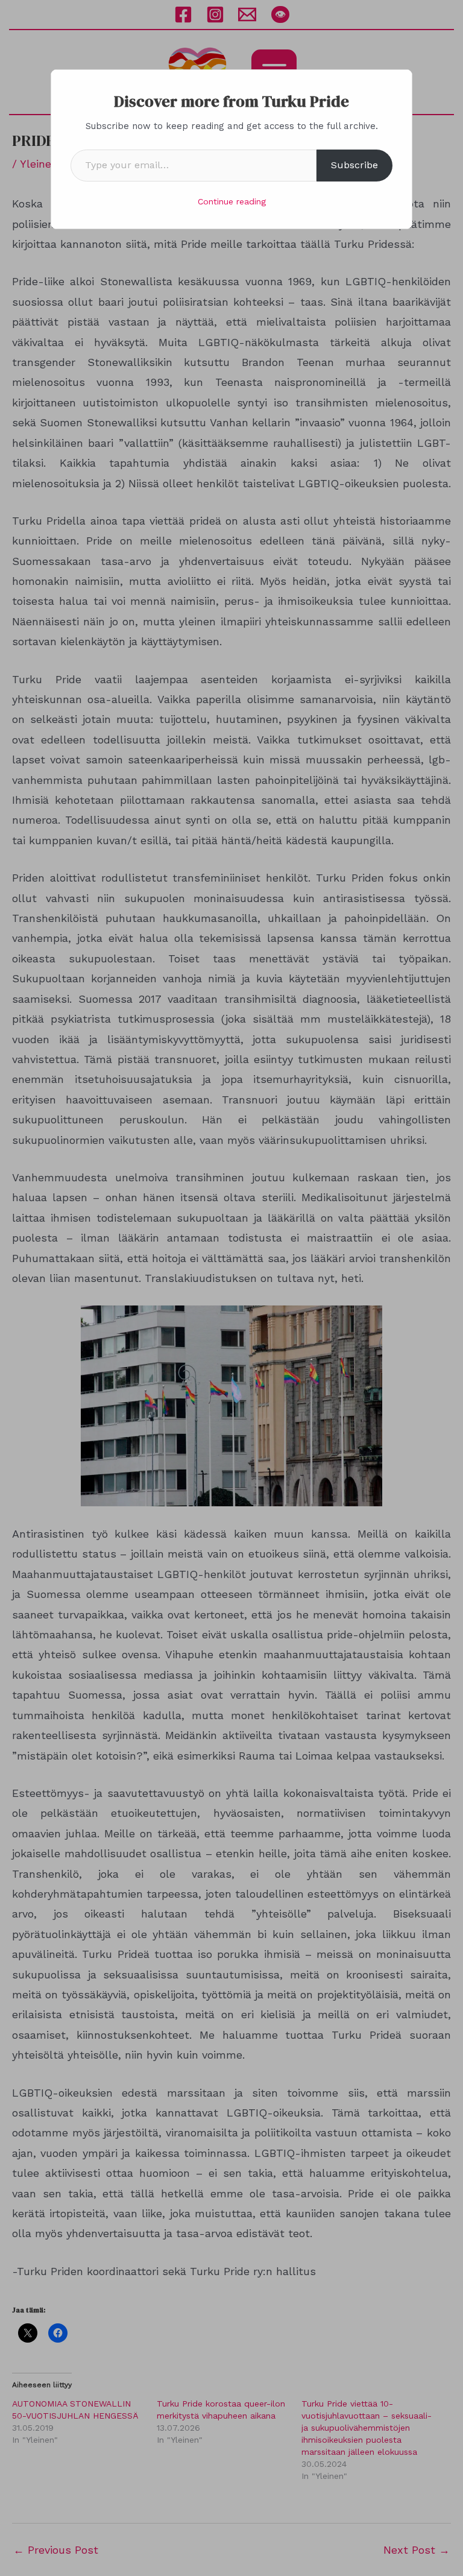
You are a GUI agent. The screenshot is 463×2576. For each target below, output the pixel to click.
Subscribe (354, 165)
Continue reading (232, 201)
